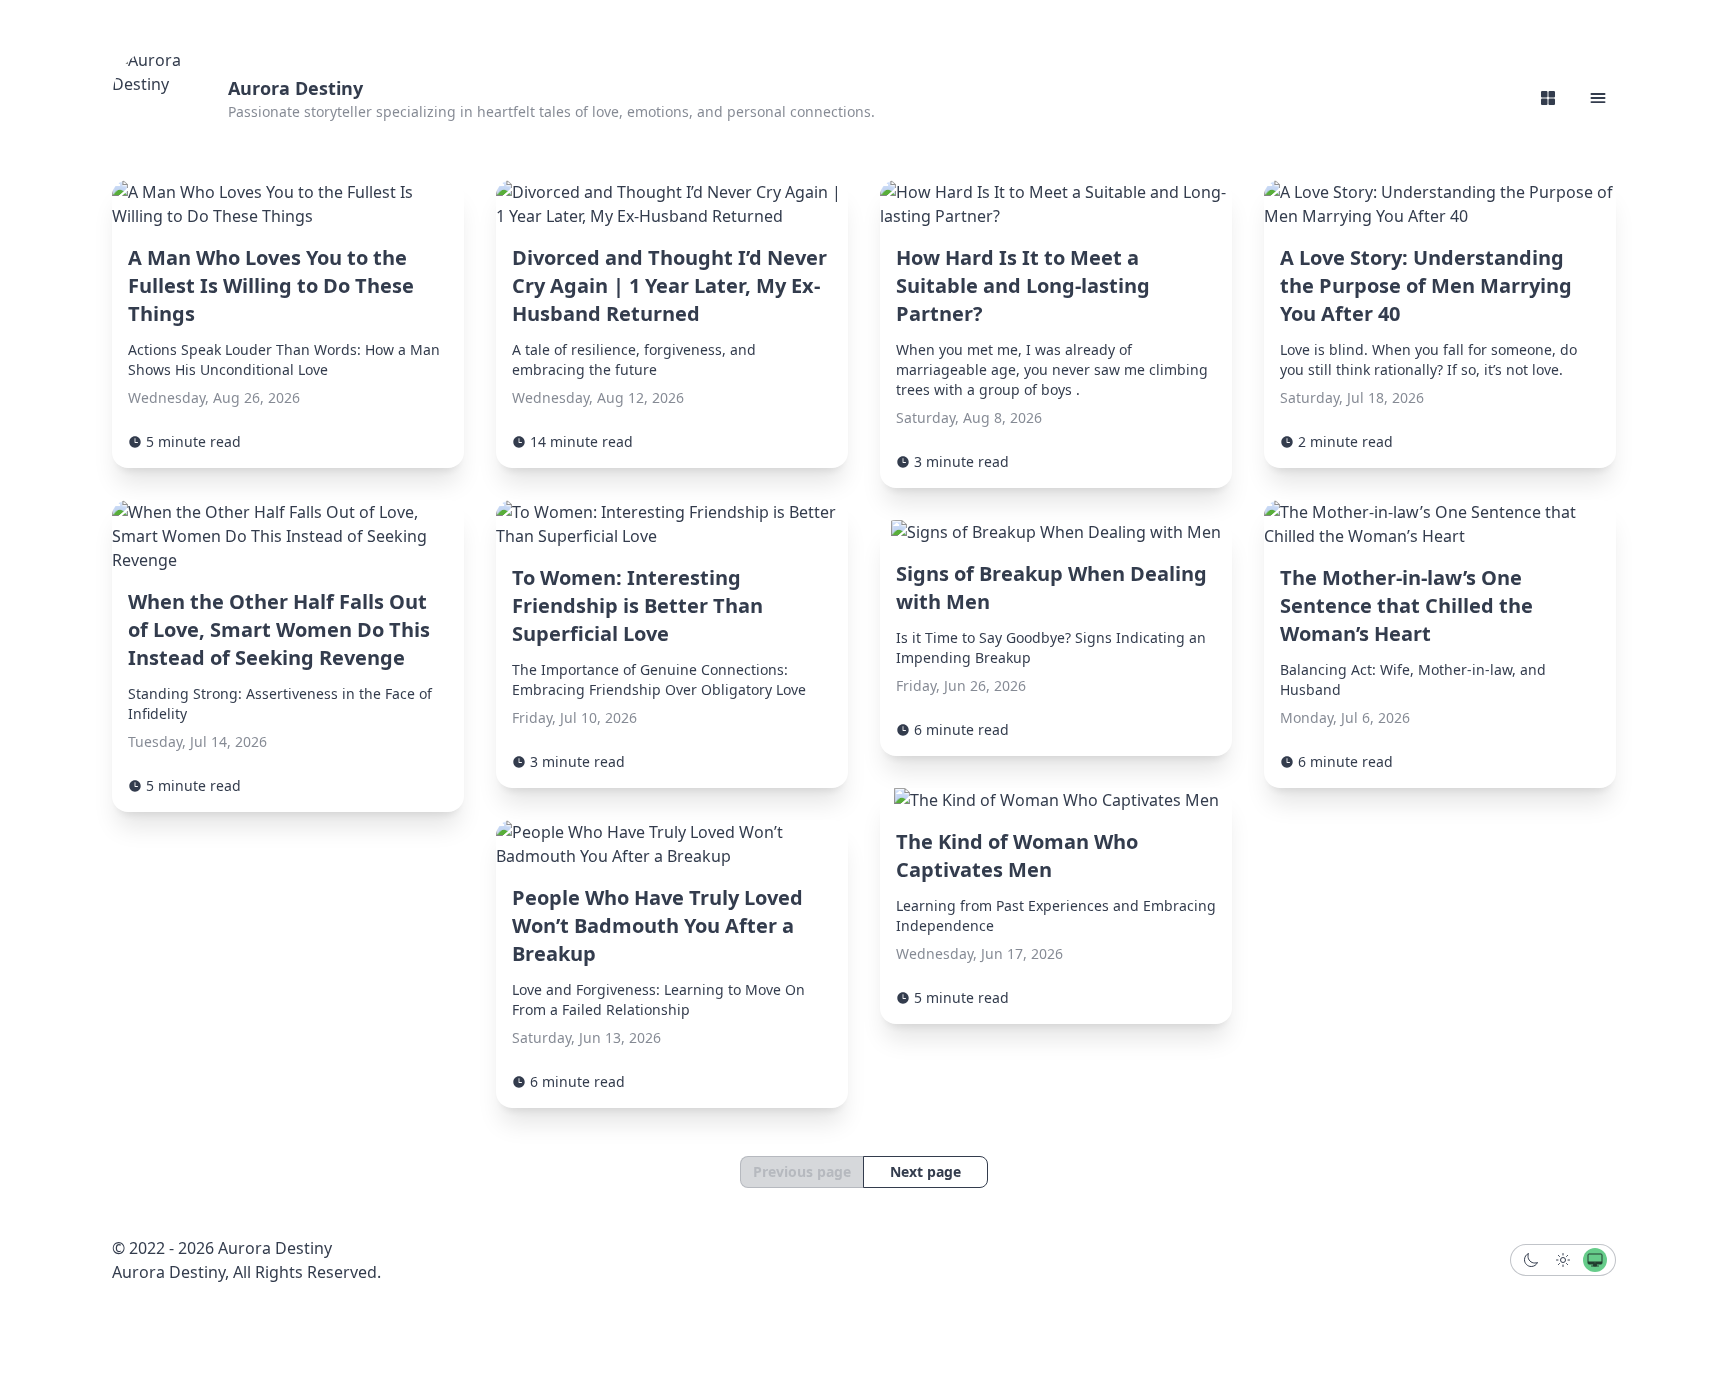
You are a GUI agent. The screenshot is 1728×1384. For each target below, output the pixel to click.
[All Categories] (1548, 98)
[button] (1598, 98)
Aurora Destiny (295, 88)
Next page (925, 1171)
